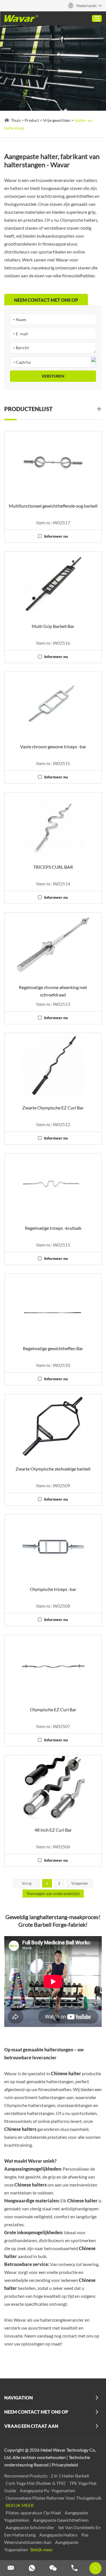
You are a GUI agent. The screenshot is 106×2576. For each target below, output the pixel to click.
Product (32, 120)
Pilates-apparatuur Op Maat (34, 2513)
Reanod (41, 2465)
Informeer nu (56, 536)
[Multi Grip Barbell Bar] (53, 584)
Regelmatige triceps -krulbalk (53, 1228)
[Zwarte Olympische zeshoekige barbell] (53, 1427)
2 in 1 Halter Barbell (70, 2476)
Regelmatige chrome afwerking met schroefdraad (53, 991)
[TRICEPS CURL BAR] (53, 825)
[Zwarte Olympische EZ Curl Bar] (53, 1065)
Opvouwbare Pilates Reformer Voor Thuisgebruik (54, 2498)
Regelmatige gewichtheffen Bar (53, 1348)
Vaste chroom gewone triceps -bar (53, 746)
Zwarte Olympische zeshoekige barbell (53, 1469)
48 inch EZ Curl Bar (53, 1830)
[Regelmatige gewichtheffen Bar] (53, 1306)
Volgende (79, 1883)
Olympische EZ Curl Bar (53, 1709)
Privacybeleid (65, 2465)
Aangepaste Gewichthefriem (61, 2520)
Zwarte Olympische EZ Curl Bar (53, 1108)
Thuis (16, 120)
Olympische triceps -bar (53, 1589)
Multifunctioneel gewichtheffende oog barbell (53, 506)
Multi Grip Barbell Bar (53, 626)
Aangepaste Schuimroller (30, 2527)
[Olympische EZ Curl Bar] (53, 1667)
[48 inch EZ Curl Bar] (53, 1788)
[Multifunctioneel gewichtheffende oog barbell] (53, 464)
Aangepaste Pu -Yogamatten (47, 2490)
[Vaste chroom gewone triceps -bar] (53, 704)
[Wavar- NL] (21, 18)
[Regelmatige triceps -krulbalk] (53, 1186)
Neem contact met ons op (36, 2412)
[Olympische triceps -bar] (53, 1547)
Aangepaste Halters (59, 2535)
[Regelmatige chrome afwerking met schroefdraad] (53, 945)
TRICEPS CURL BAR (53, 867)
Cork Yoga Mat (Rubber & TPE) (36, 2483)
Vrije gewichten (57, 120)
